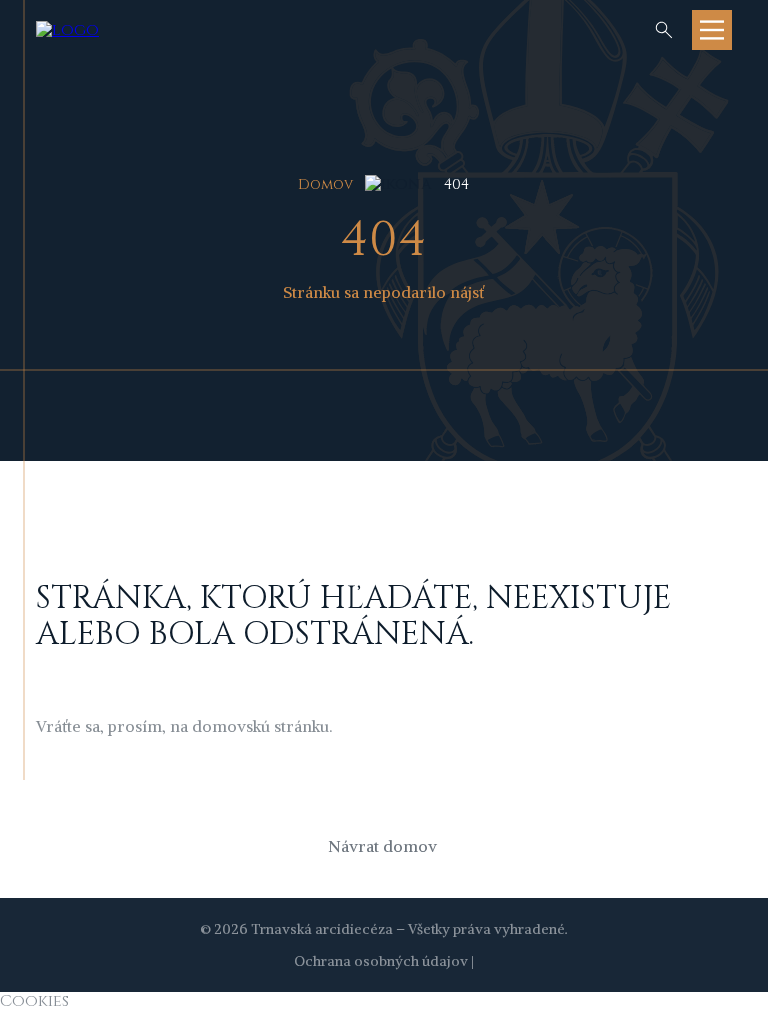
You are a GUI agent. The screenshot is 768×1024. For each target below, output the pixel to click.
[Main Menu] (712, 30)
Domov (325, 184)
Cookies (34, 1001)
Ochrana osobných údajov (381, 961)
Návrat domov (382, 846)
